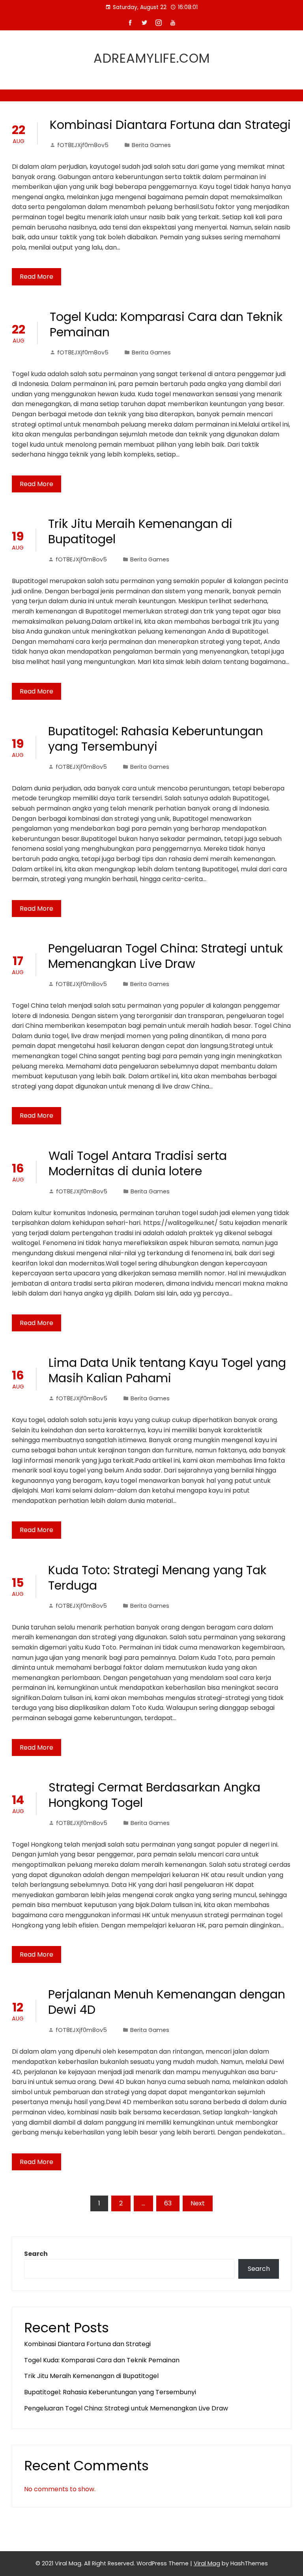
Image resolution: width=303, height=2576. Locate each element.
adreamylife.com (152, 58)
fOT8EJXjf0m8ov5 (83, 145)
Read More (36, 277)
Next (198, 2203)
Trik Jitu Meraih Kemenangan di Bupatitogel (140, 531)
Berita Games (151, 145)
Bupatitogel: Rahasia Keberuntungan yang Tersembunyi (156, 739)
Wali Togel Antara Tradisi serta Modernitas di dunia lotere (138, 1163)
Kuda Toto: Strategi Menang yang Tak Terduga (157, 1578)
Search (36, 2254)
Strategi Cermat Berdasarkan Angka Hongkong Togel (154, 1795)
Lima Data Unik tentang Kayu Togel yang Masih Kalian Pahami (167, 1370)
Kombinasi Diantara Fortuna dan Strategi (170, 125)
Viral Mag (207, 2563)
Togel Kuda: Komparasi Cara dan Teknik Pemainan (166, 324)
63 (168, 2203)
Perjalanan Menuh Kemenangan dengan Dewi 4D (167, 2002)
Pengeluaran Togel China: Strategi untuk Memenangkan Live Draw (166, 956)
